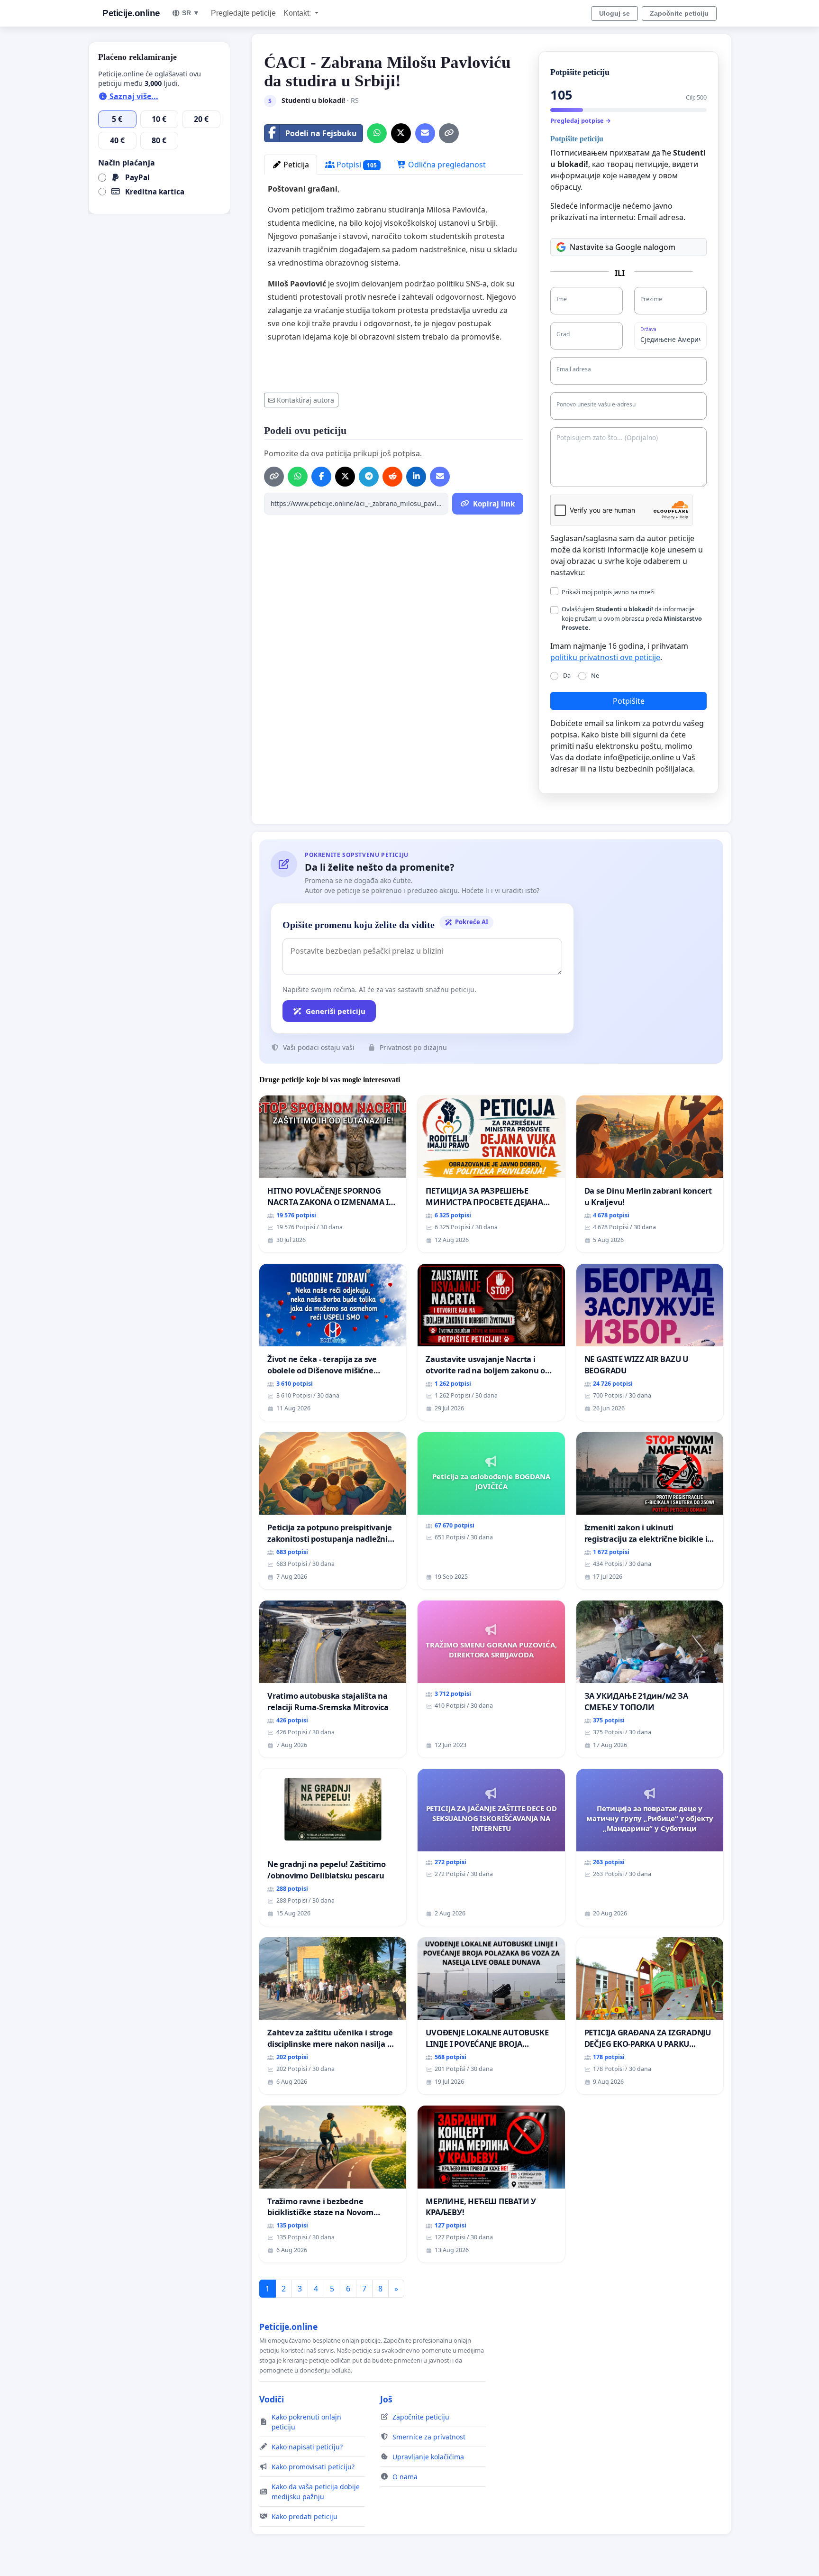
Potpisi (356, 165)
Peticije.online (131, 13)
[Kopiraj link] (449, 133)
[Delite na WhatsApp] (377, 133)
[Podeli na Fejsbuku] (321, 477)
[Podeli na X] (401, 133)
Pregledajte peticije (243, 13)
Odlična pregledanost (446, 165)
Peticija (295, 165)
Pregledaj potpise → (581, 120)
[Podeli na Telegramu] (369, 477)
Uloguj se (614, 13)
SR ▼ (191, 13)
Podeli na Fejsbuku (321, 133)
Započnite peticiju (679, 13)
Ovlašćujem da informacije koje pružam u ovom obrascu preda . (632, 618)
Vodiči (272, 2399)
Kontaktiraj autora (305, 400)
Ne (595, 675)
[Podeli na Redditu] (392, 477)
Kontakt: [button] (298, 13)
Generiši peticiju (336, 1011)
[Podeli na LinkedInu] (416, 477)
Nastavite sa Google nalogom (623, 247)
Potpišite (629, 701)
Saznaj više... (133, 96)
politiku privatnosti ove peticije (605, 657)
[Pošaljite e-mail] (425, 133)
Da (567, 675)
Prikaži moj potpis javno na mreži (608, 592)
